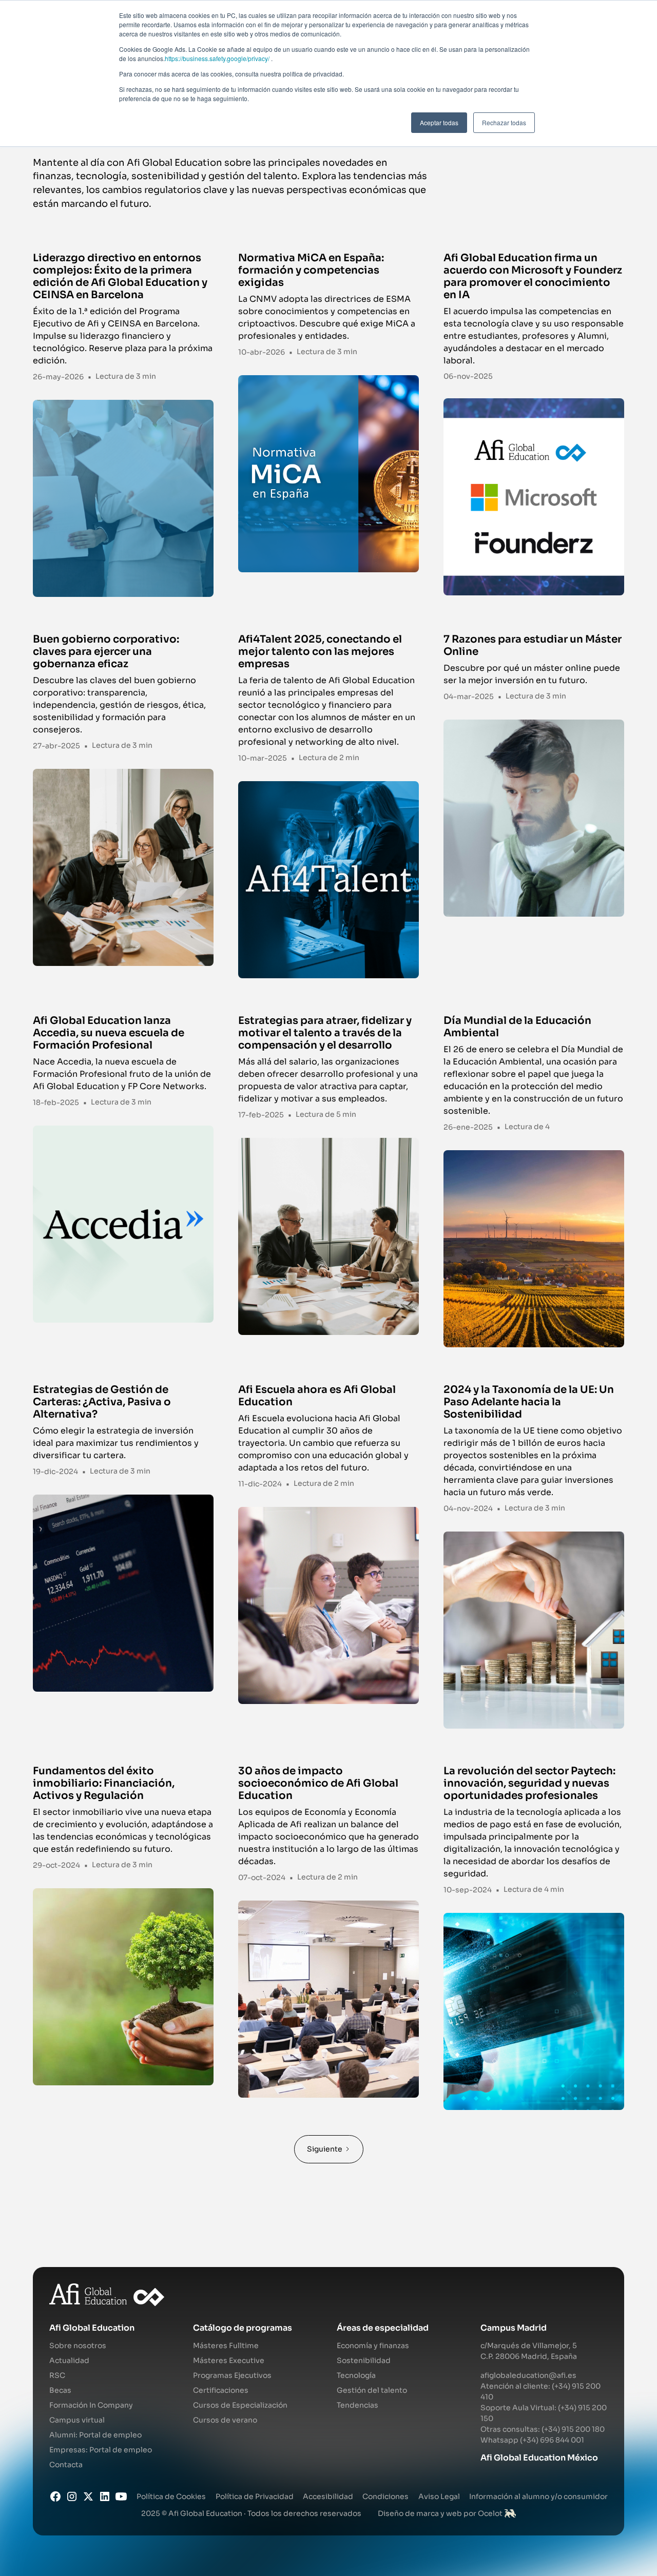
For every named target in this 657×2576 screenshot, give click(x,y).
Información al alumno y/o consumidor (538, 2496)
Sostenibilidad (364, 2360)
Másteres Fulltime (226, 2346)
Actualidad (69, 2360)
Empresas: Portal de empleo (101, 2450)
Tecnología (356, 2375)
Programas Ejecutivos (232, 2375)
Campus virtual (77, 2420)
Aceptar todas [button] (439, 122)
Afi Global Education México (539, 2458)
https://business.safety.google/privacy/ (217, 58)
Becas (60, 2390)
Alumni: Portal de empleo (95, 2435)
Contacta (66, 2465)
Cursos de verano (225, 2420)
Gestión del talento (372, 2390)
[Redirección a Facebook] (55, 2496)
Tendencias (358, 2405)
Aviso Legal (439, 2496)
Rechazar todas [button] (504, 122)
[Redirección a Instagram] (72, 2496)
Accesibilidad (328, 2496)
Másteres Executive (229, 2360)
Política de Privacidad (255, 2496)
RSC (57, 2375)
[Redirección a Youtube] (121, 2496)
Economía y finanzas (373, 2346)
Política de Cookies (171, 2496)
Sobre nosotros (78, 2346)
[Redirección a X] (88, 2496)
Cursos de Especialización (240, 2405)
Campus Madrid (514, 2328)
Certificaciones (221, 2390)
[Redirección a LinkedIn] (105, 2496)
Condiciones (385, 2496)
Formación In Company (91, 2405)
